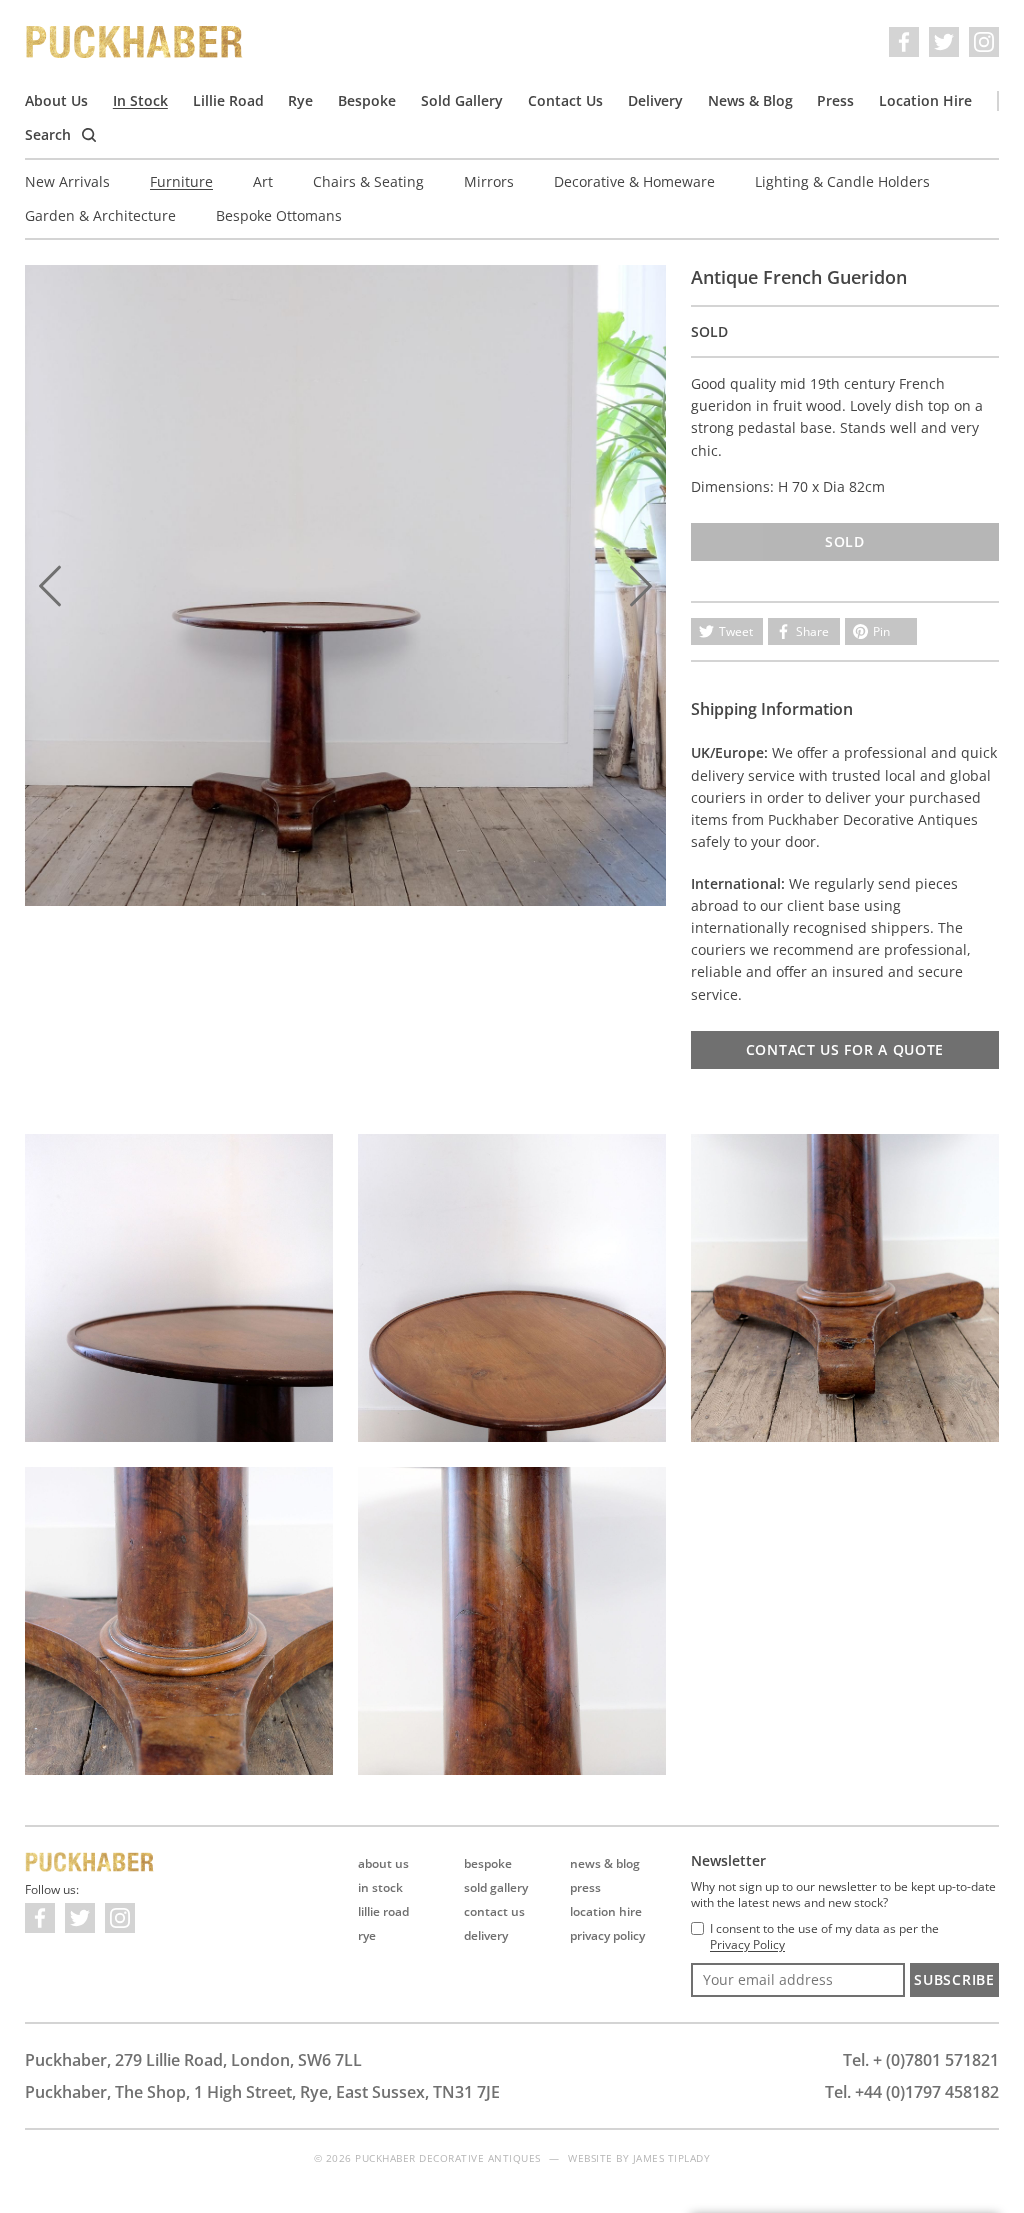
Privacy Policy (607, 1935)
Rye (300, 100)
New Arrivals (67, 181)
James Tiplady (672, 2158)
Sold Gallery (462, 100)
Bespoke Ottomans (279, 215)
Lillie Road (228, 100)
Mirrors (489, 181)
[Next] (641, 586)
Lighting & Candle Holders (842, 181)
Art (263, 181)
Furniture (181, 181)
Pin (881, 631)
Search (50, 134)
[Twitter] (944, 42)
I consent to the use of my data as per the (824, 1937)
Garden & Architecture (100, 215)
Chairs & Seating (368, 181)
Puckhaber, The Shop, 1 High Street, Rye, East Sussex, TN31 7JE (262, 2092)
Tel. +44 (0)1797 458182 (912, 2092)
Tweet (736, 631)
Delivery (655, 100)
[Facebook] (904, 42)
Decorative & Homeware (634, 181)
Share (812, 631)
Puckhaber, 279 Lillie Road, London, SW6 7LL (193, 2060)
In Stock (140, 100)
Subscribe (954, 1979)
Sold (845, 541)
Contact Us (565, 100)
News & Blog (750, 100)
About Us (56, 100)
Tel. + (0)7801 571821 (921, 2060)
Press (835, 100)
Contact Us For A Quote (845, 1049)
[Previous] (50, 586)
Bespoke (367, 100)
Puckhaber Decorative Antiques (135, 42)
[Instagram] (984, 42)
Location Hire (925, 100)
